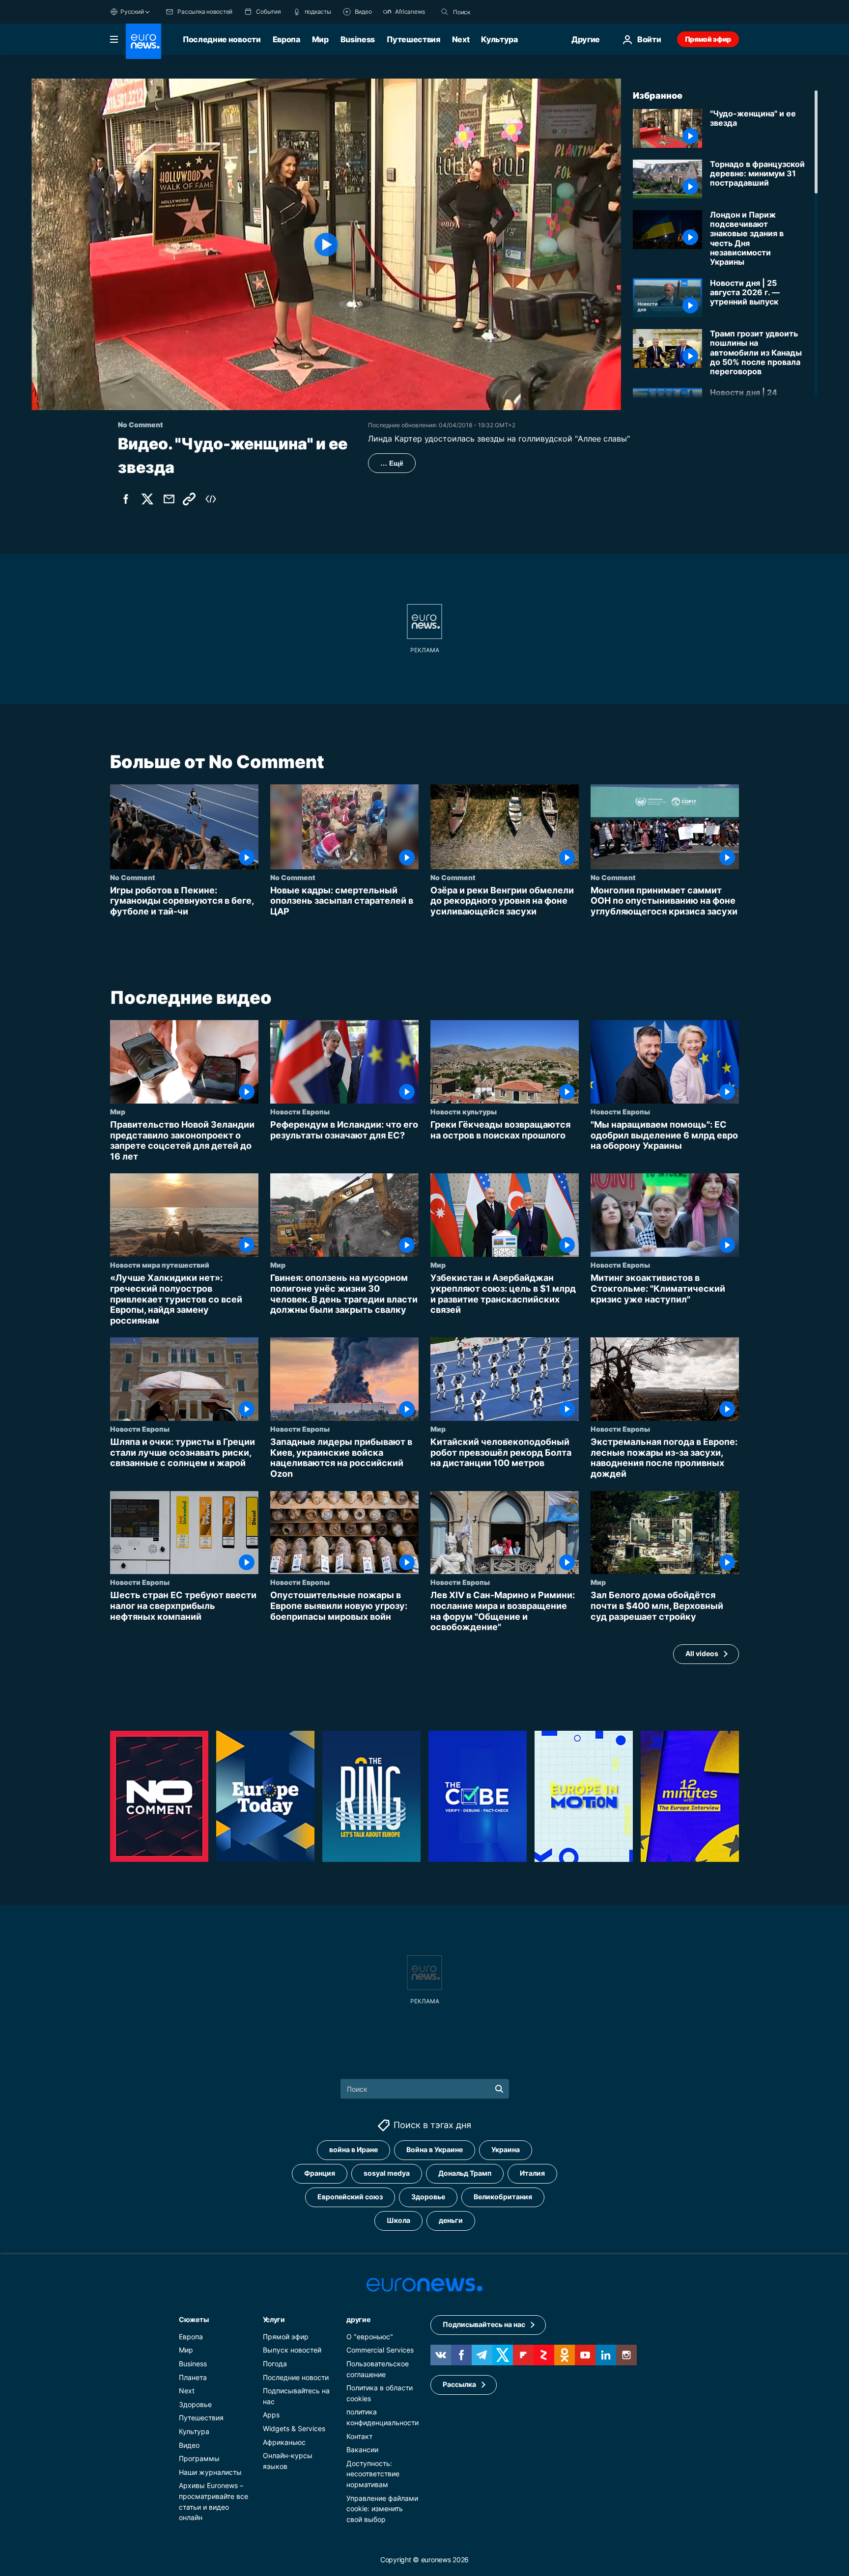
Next (461, 39)
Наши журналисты (210, 2472)
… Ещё (392, 463)
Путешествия (413, 39)
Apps (271, 2415)
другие (358, 2319)
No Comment (133, 877)
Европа (286, 39)
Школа (398, 2220)
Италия (532, 2173)
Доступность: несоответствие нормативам (373, 2474)
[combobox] (494, 12)
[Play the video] (326, 244)
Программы (199, 2458)
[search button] (445, 12)
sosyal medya (387, 2173)
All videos (702, 1654)
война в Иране (354, 2149)
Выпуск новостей (292, 2350)
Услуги (274, 2319)
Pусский (132, 12)
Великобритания (503, 2197)
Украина (506, 2149)
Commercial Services (380, 2350)
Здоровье (428, 2197)
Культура (499, 39)
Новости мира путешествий (160, 1265)
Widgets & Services (294, 2428)
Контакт (359, 2436)
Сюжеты (194, 2319)
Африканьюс (284, 2442)
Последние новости (222, 39)
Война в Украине (435, 2149)
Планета (193, 2377)
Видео (189, 2445)
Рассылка (459, 2384)
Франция (320, 2173)
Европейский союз (350, 2197)
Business (358, 39)
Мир (320, 39)
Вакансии (362, 2450)
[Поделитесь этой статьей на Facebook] (126, 499)
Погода (275, 2364)
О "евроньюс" (370, 2337)
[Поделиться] (169, 499)
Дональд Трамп (465, 2173)
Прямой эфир (708, 39)
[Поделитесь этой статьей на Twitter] (147, 499)
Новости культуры (464, 1111)
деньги (451, 2220)
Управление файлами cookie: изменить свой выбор (382, 2508)
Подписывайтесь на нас (484, 2324)
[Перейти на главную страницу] (143, 41)
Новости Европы (300, 1111)
